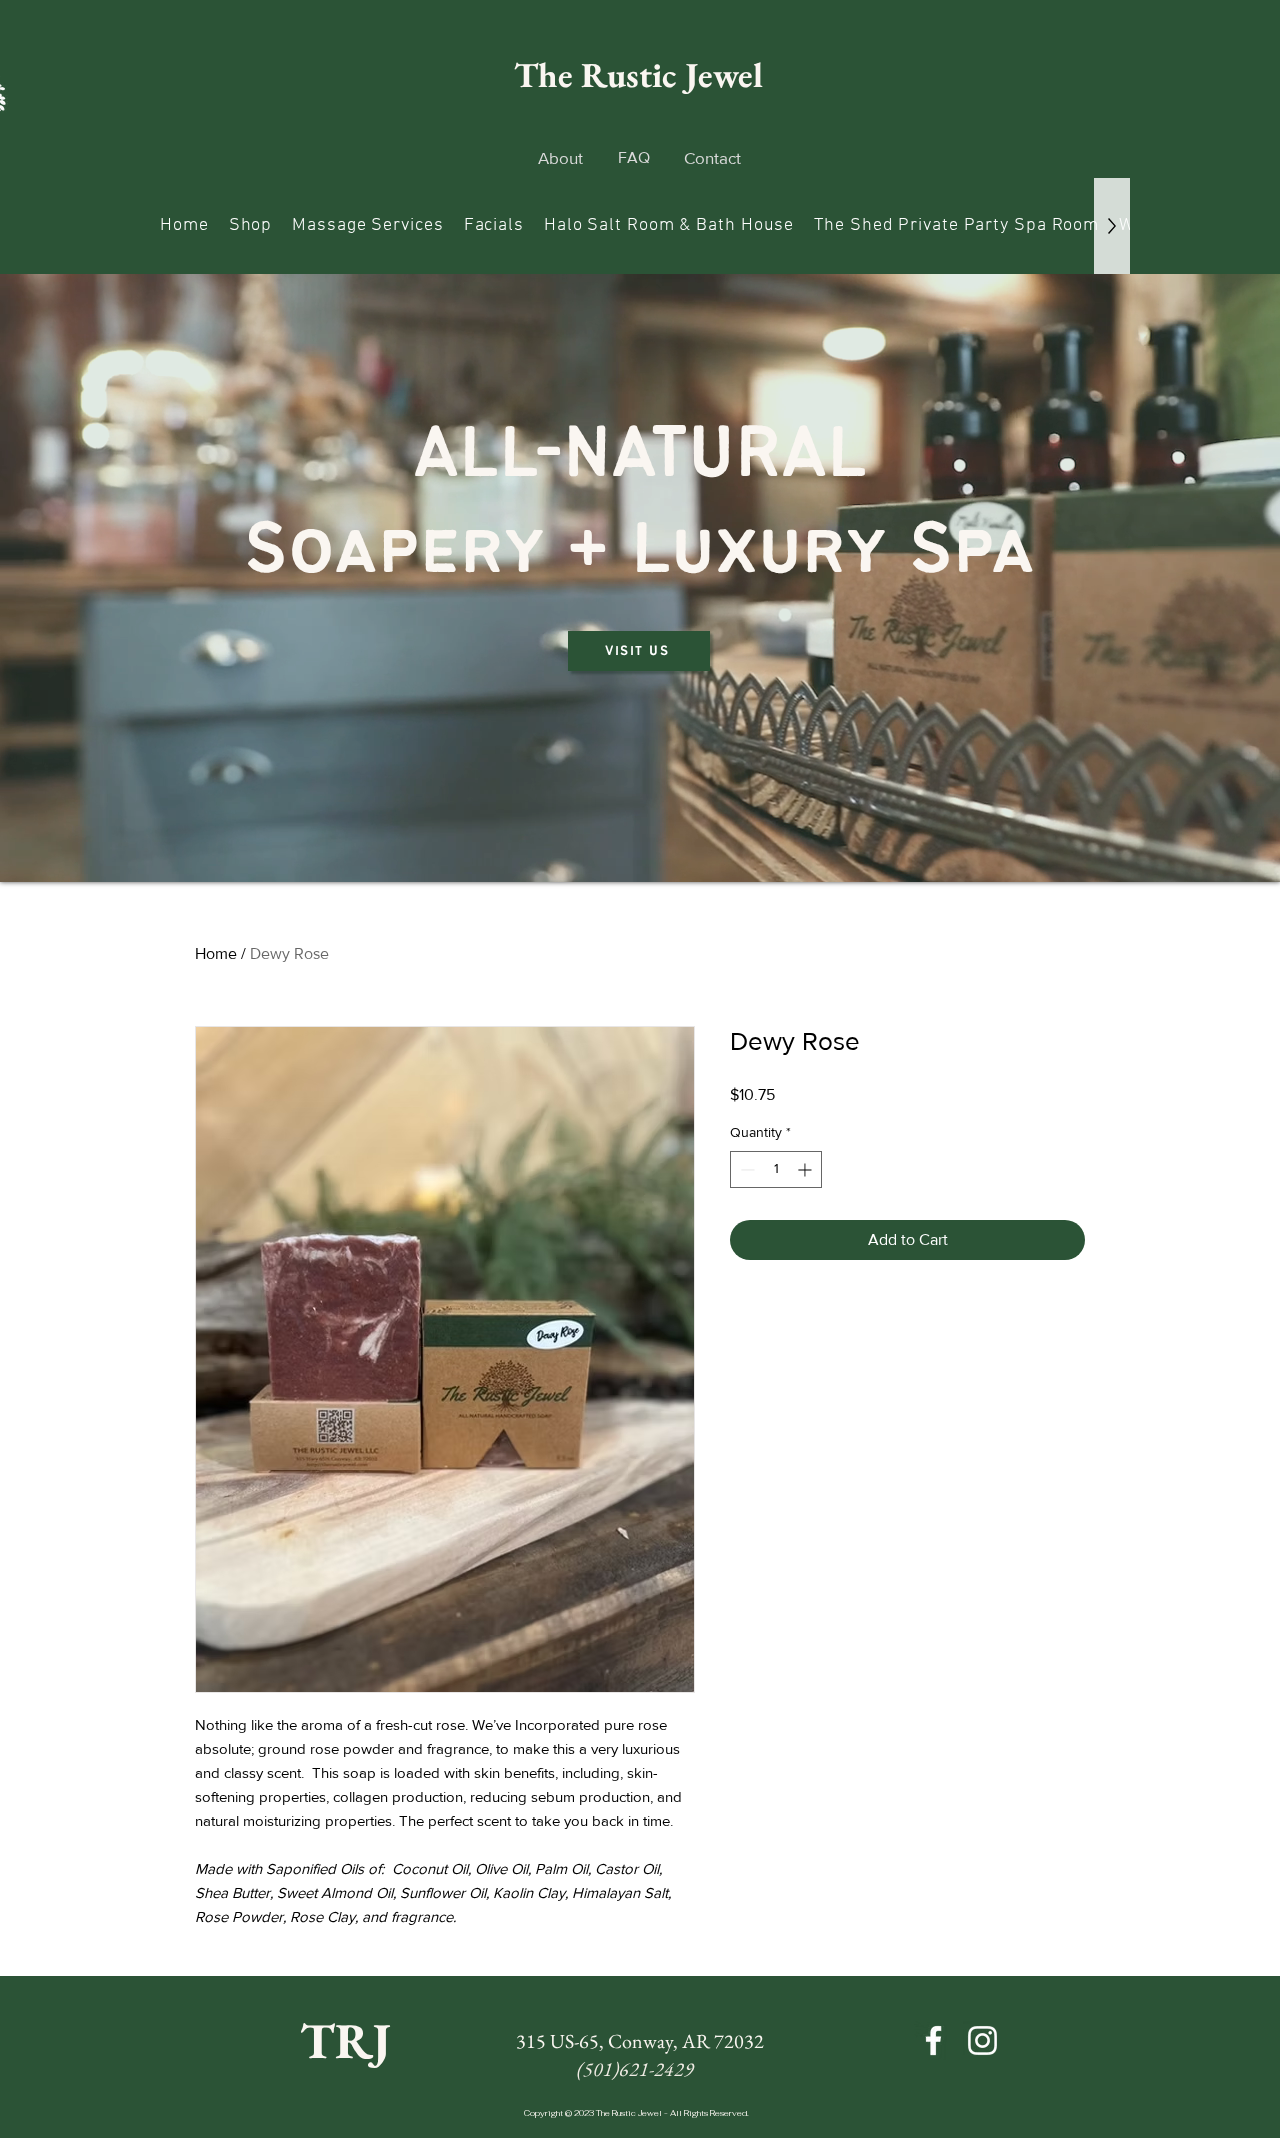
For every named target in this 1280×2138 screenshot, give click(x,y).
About (560, 157)
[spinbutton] (776, 1169)
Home (216, 953)
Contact (712, 157)
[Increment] (806, 1169)
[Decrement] (745, 1169)
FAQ (634, 157)
